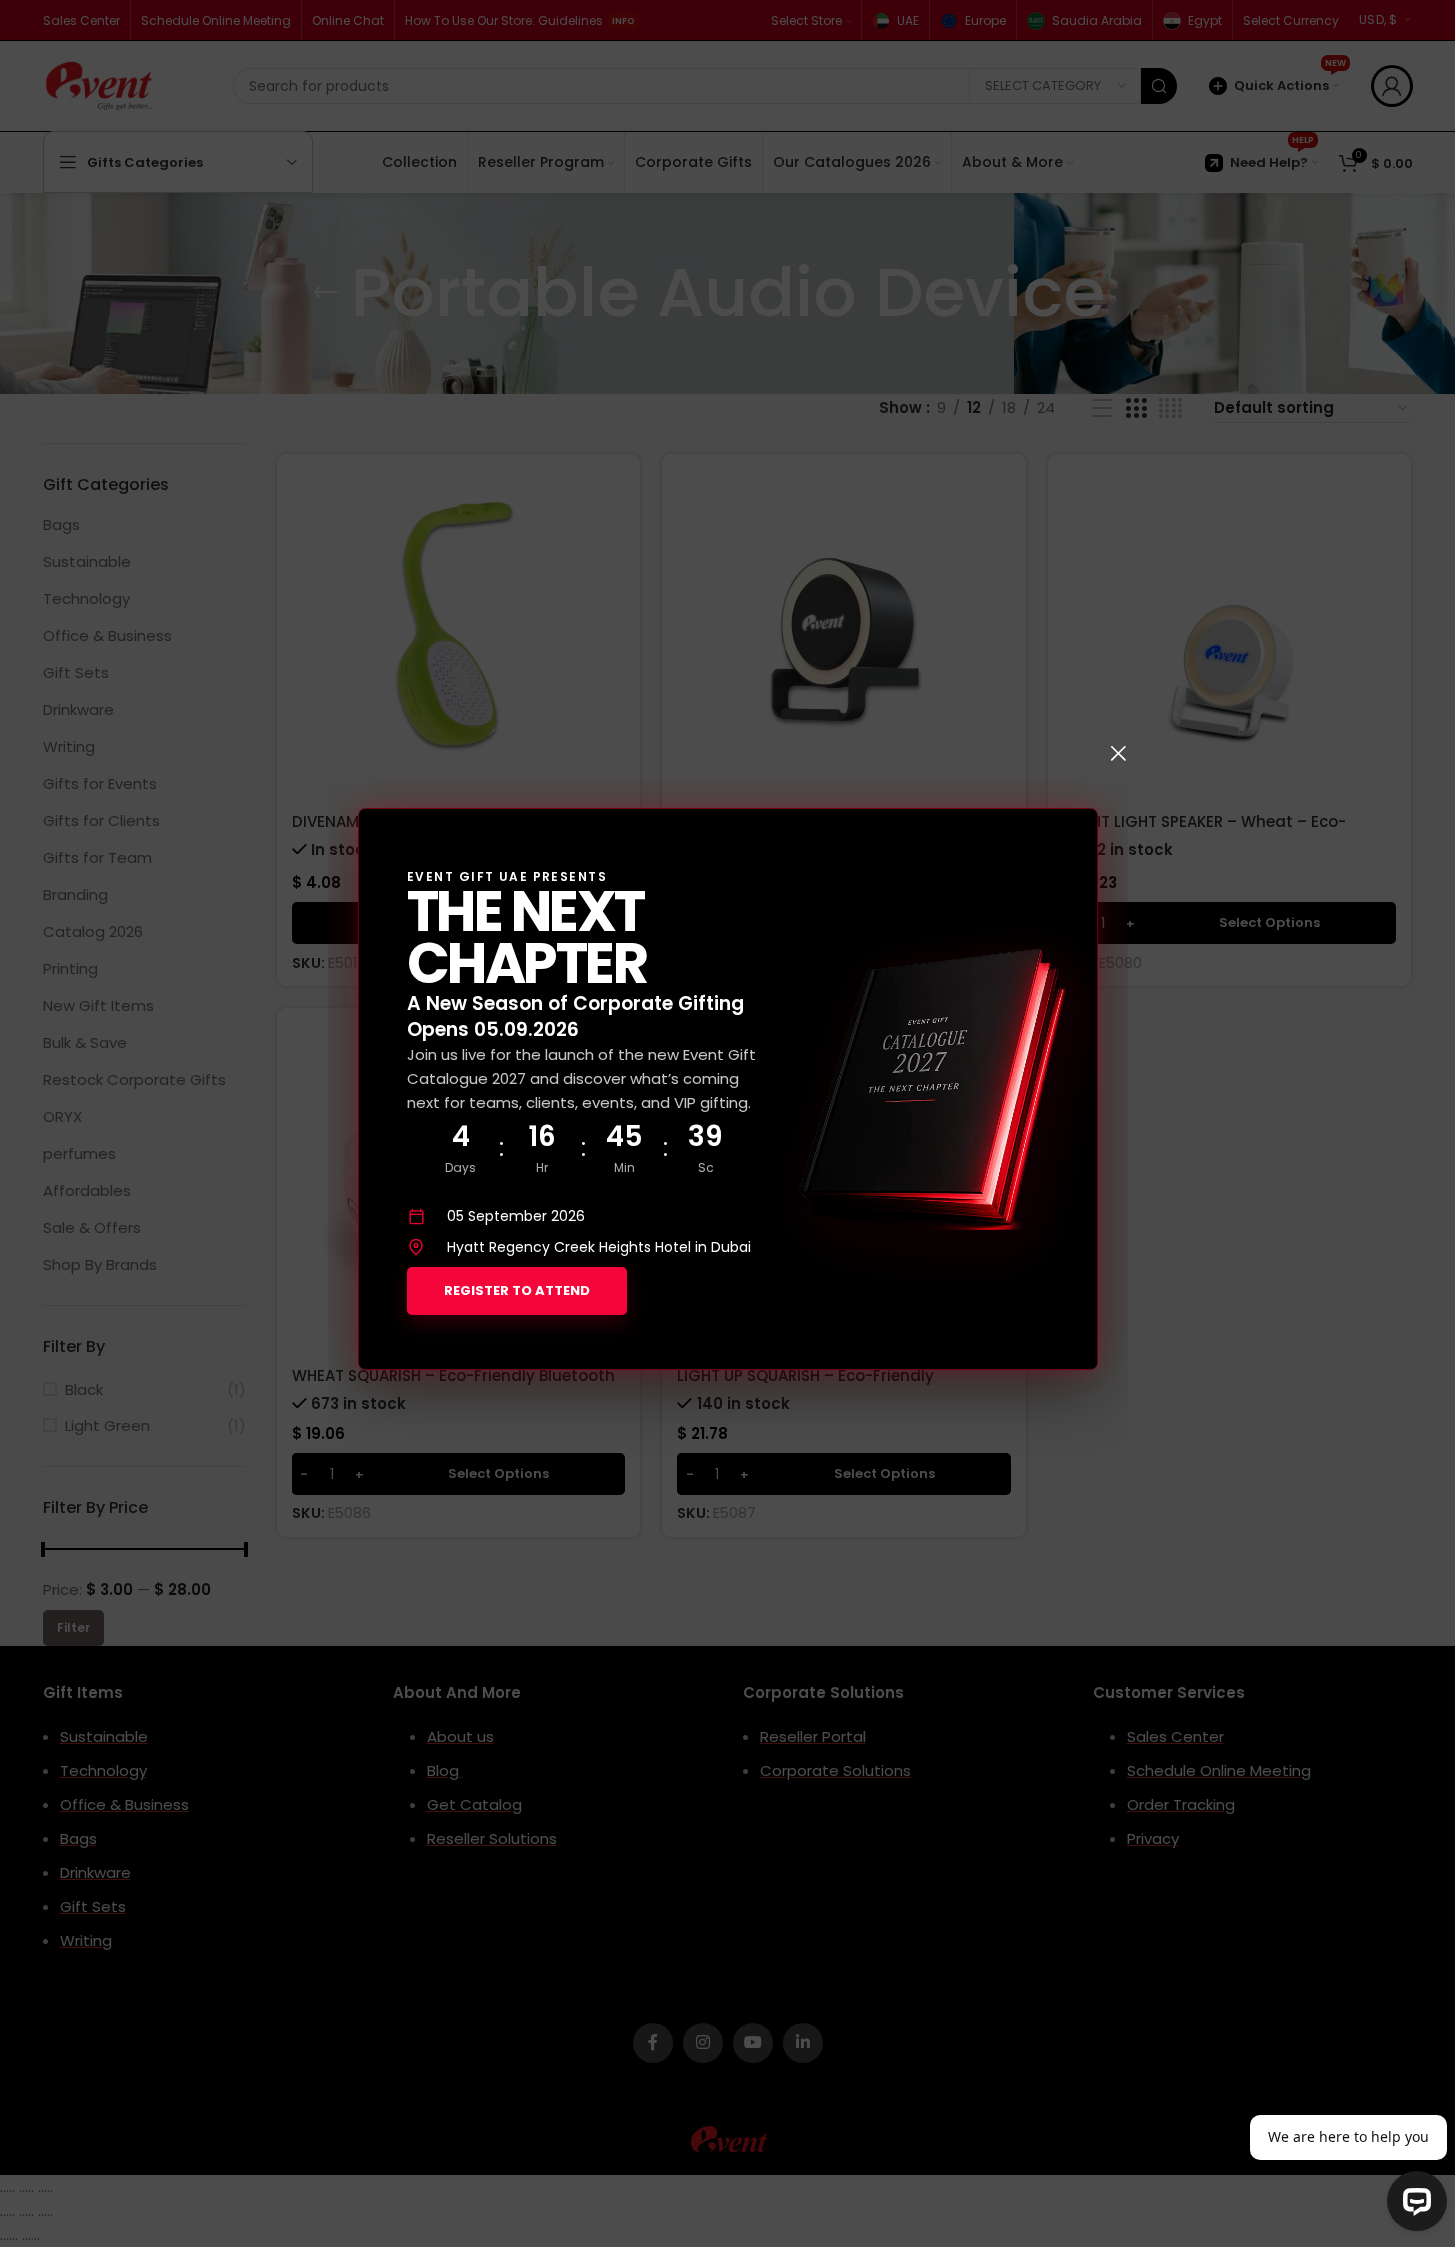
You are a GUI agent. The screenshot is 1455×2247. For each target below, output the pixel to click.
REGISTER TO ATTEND (517, 1290)
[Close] (1118, 753)
